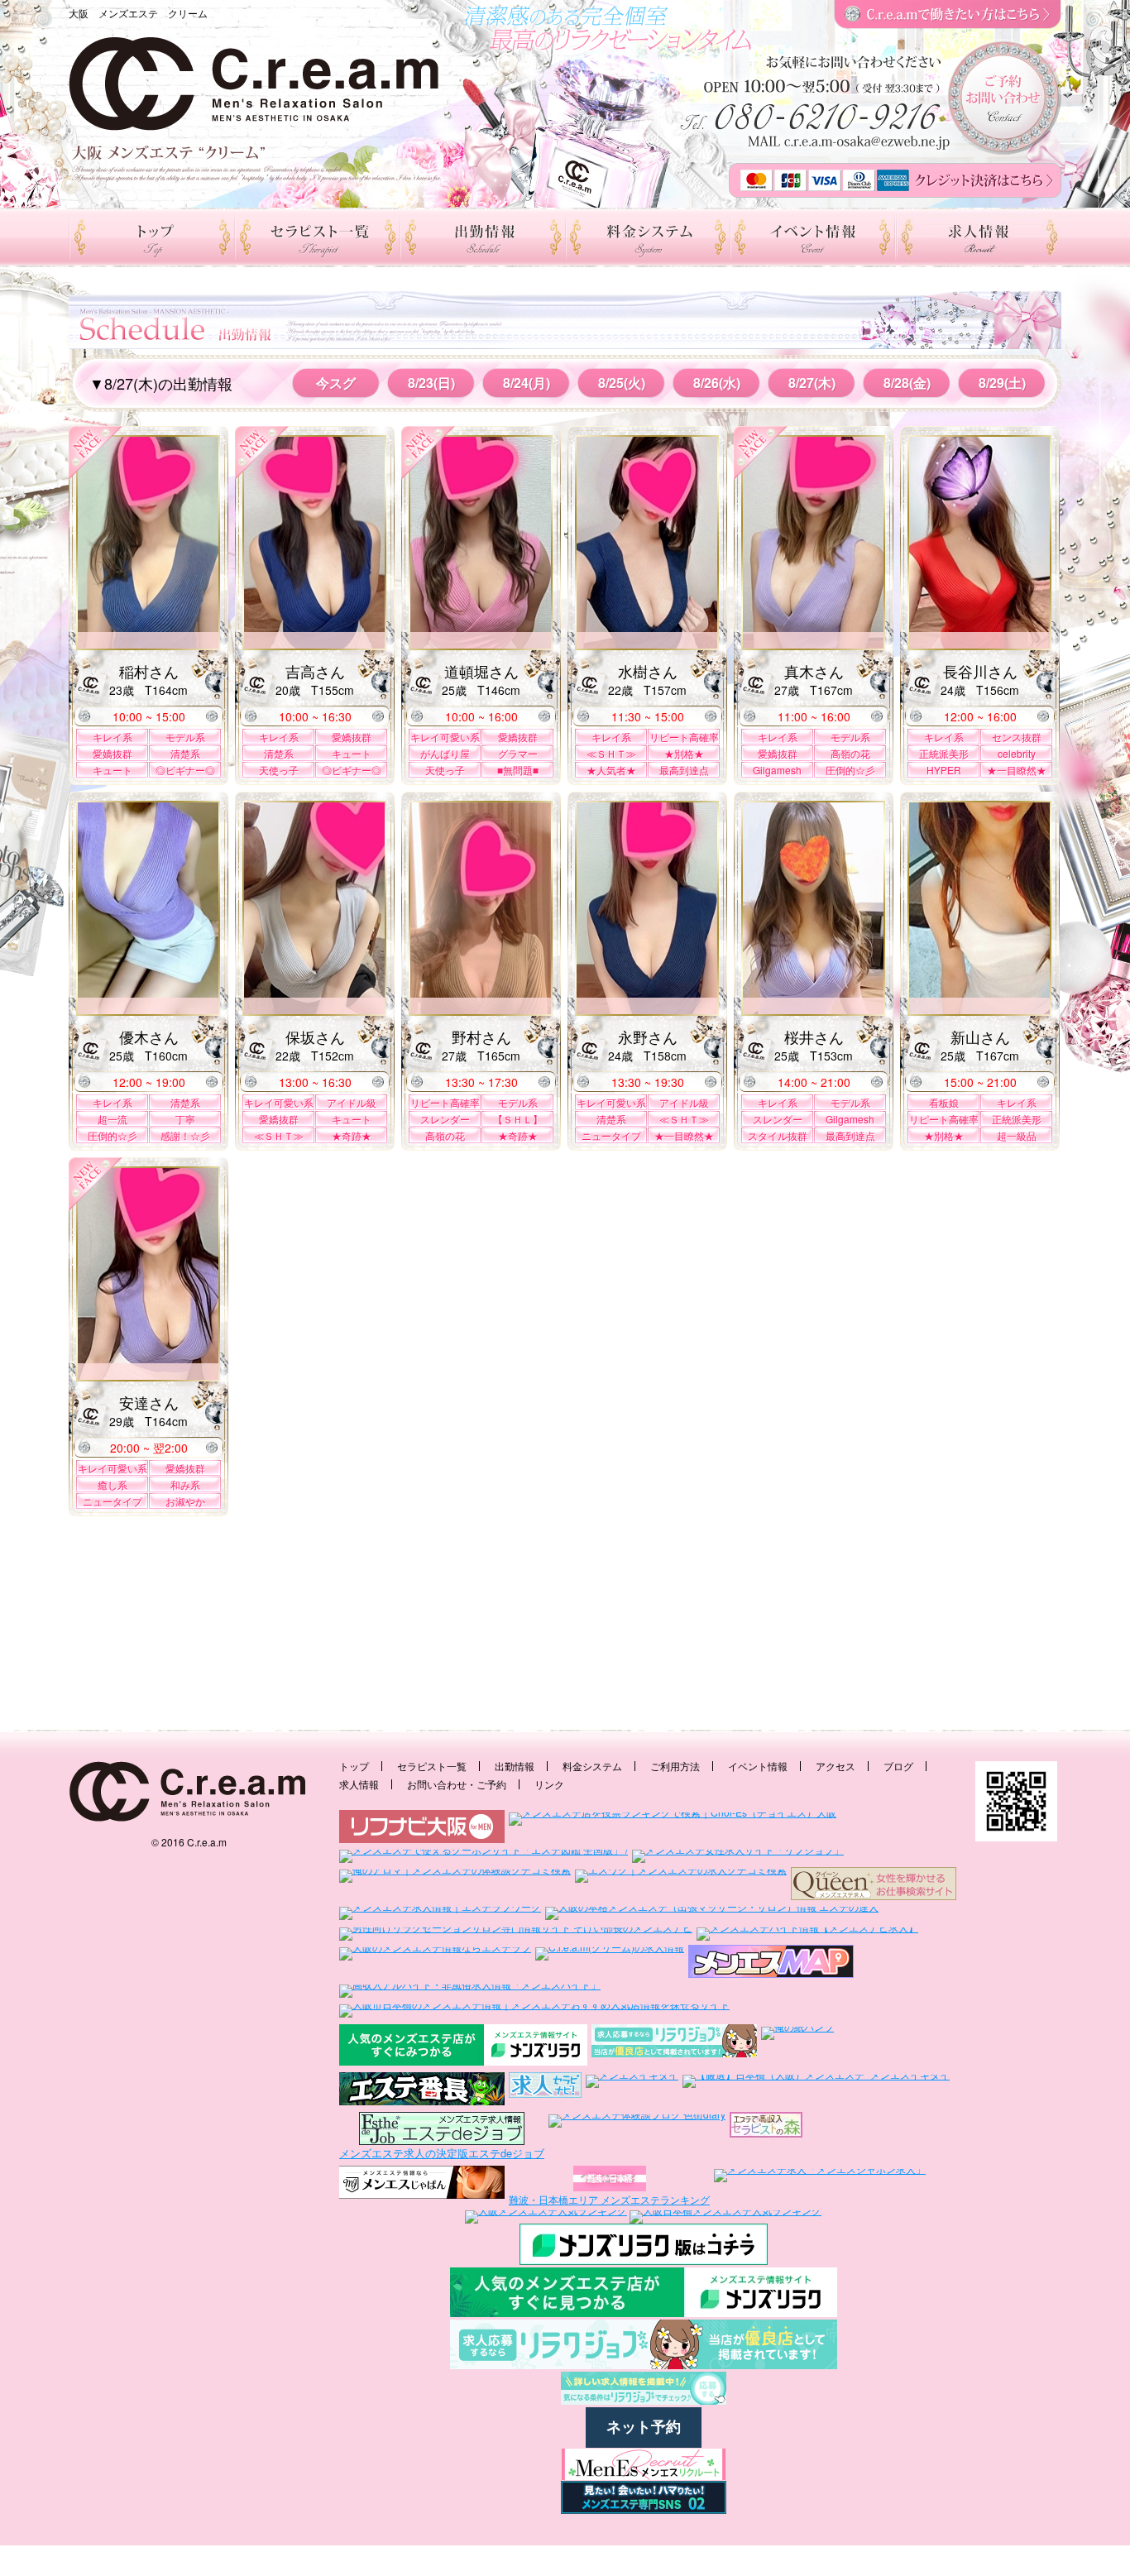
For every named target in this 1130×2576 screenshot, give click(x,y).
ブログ (898, 1766)
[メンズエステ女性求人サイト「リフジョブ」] (738, 1855)
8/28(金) (907, 383)
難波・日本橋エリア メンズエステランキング (609, 2199)
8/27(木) (812, 383)
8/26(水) (717, 383)
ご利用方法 (675, 1766)
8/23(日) (431, 383)
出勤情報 (515, 1766)
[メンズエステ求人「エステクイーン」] (874, 1884)
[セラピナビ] (545, 2090)
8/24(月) (527, 383)
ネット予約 (644, 2427)
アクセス (836, 1766)
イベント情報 (758, 1766)
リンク (549, 1784)
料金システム (592, 1766)
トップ (354, 1766)
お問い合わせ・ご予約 (457, 1784)
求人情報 (359, 1784)
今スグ (336, 383)
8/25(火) (622, 383)
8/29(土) (1002, 383)
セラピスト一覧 (432, 1766)
